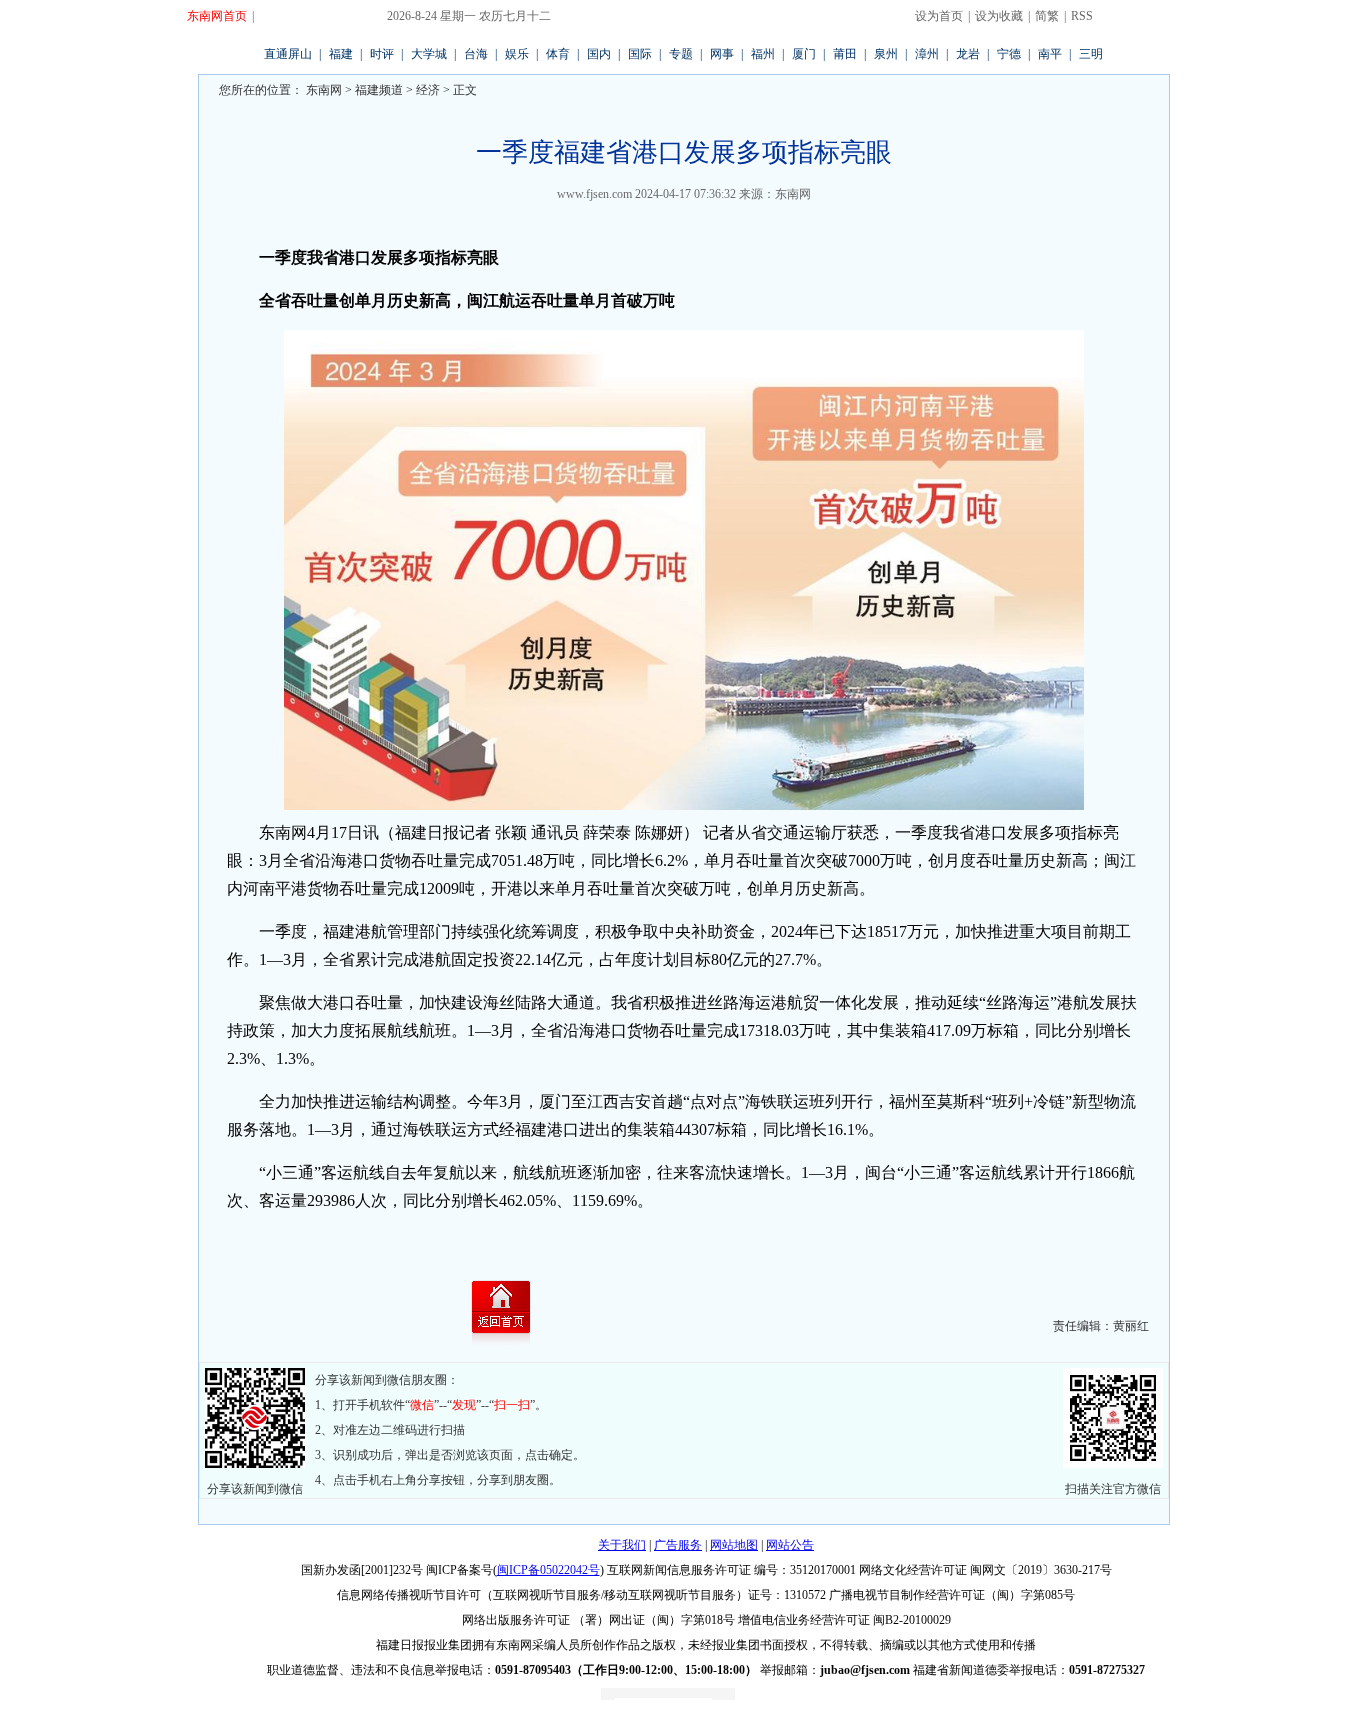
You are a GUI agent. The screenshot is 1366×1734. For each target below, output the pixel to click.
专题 (681, 54)
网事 (722, 54)
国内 (599, 54)
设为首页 (939, 16)
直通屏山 (288, 54)
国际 (640, 54)
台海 (476, 54)
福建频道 (379, 90)
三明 (1091, 54)
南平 (1050, 54)
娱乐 (517, 54)
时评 (382, 54)
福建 (341, 54)
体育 (558, 54)
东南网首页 (217, 16)
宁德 (1009, 54)
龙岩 (968, 54)
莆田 (845, 54)
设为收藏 (999, 16)
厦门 (804, 54)
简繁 (1047, 16)
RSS (1082, 16)
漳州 (927, 54)
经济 (428, 90)
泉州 (886, 54)
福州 (763, 54)
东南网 (322, 90)
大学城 (429, 54)
